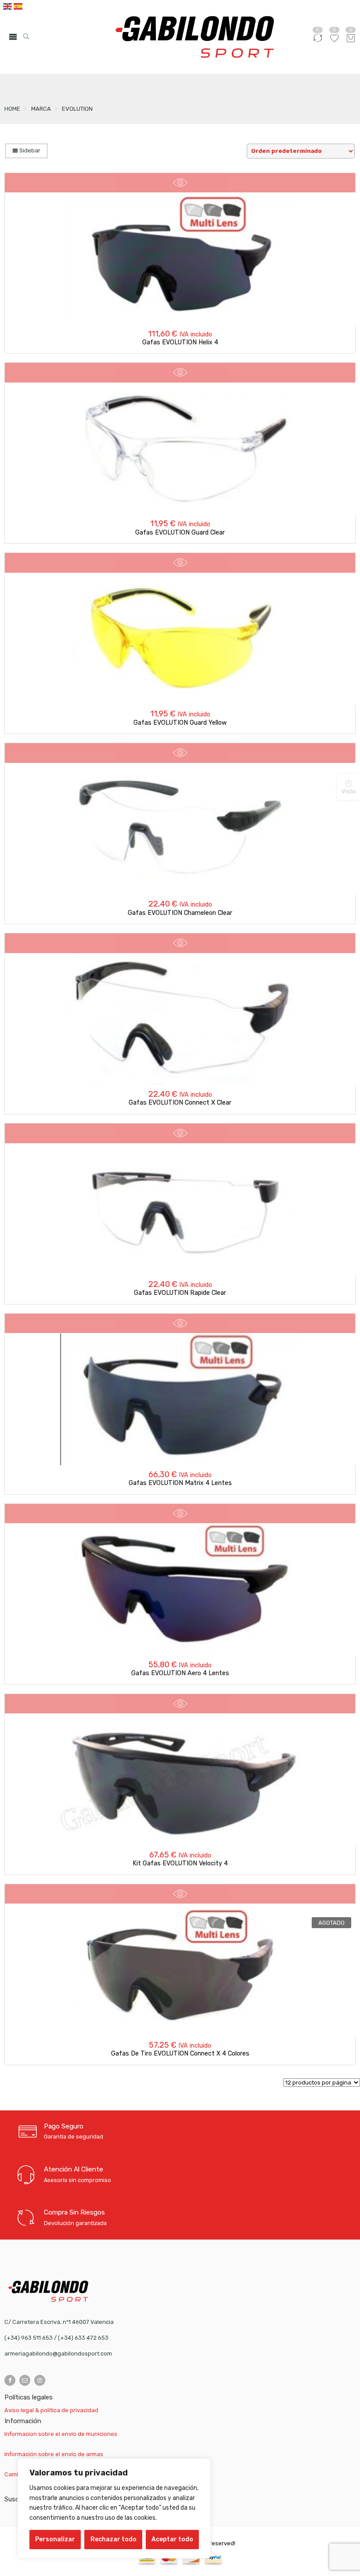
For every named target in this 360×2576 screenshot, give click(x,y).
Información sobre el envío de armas (54, 2454)
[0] (351, 39)
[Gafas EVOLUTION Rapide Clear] (180, 1209)
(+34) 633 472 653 (83, 2338)
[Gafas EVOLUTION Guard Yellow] (180, 639)
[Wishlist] (334, 42)
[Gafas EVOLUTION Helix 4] (180, 259)
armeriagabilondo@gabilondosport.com (58, 2354)
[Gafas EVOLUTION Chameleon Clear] (180, 829)
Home (12, 109)
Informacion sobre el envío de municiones (61, 2434)
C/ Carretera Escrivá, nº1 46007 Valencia (59, 2322)
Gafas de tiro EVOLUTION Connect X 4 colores (180, 2054)
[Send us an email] (25, 2380)
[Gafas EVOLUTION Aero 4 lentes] (180, 1590)
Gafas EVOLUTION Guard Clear (180, 533)
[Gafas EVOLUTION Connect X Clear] (180, 1019)
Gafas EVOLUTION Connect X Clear (180, 1103)
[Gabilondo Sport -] (195, 37)
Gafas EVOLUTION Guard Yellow (180, 723)
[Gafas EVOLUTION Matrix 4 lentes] (180, 1399)
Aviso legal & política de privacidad (51, 2410)
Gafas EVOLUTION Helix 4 (180, 342)
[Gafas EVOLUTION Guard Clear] (180, 448)
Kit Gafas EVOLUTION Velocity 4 (180, 1863)
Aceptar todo (172, 2539)
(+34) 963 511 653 (29, 2338)
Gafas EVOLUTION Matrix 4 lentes (180, 1483)
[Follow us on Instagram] (40, 2380)
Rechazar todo (113, 2539)
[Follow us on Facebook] (10, 2380)
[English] (8, 6)
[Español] (18, 6)
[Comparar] (318, 42)
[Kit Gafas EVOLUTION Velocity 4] (180, 1780)
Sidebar (29, 150)
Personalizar (55, 2539)
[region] (114, 2508)
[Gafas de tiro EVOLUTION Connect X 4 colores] (180, 1970)
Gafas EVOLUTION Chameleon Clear (180, 913)
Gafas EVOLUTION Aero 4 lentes (180, 1673)
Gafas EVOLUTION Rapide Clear (180, 1293)
